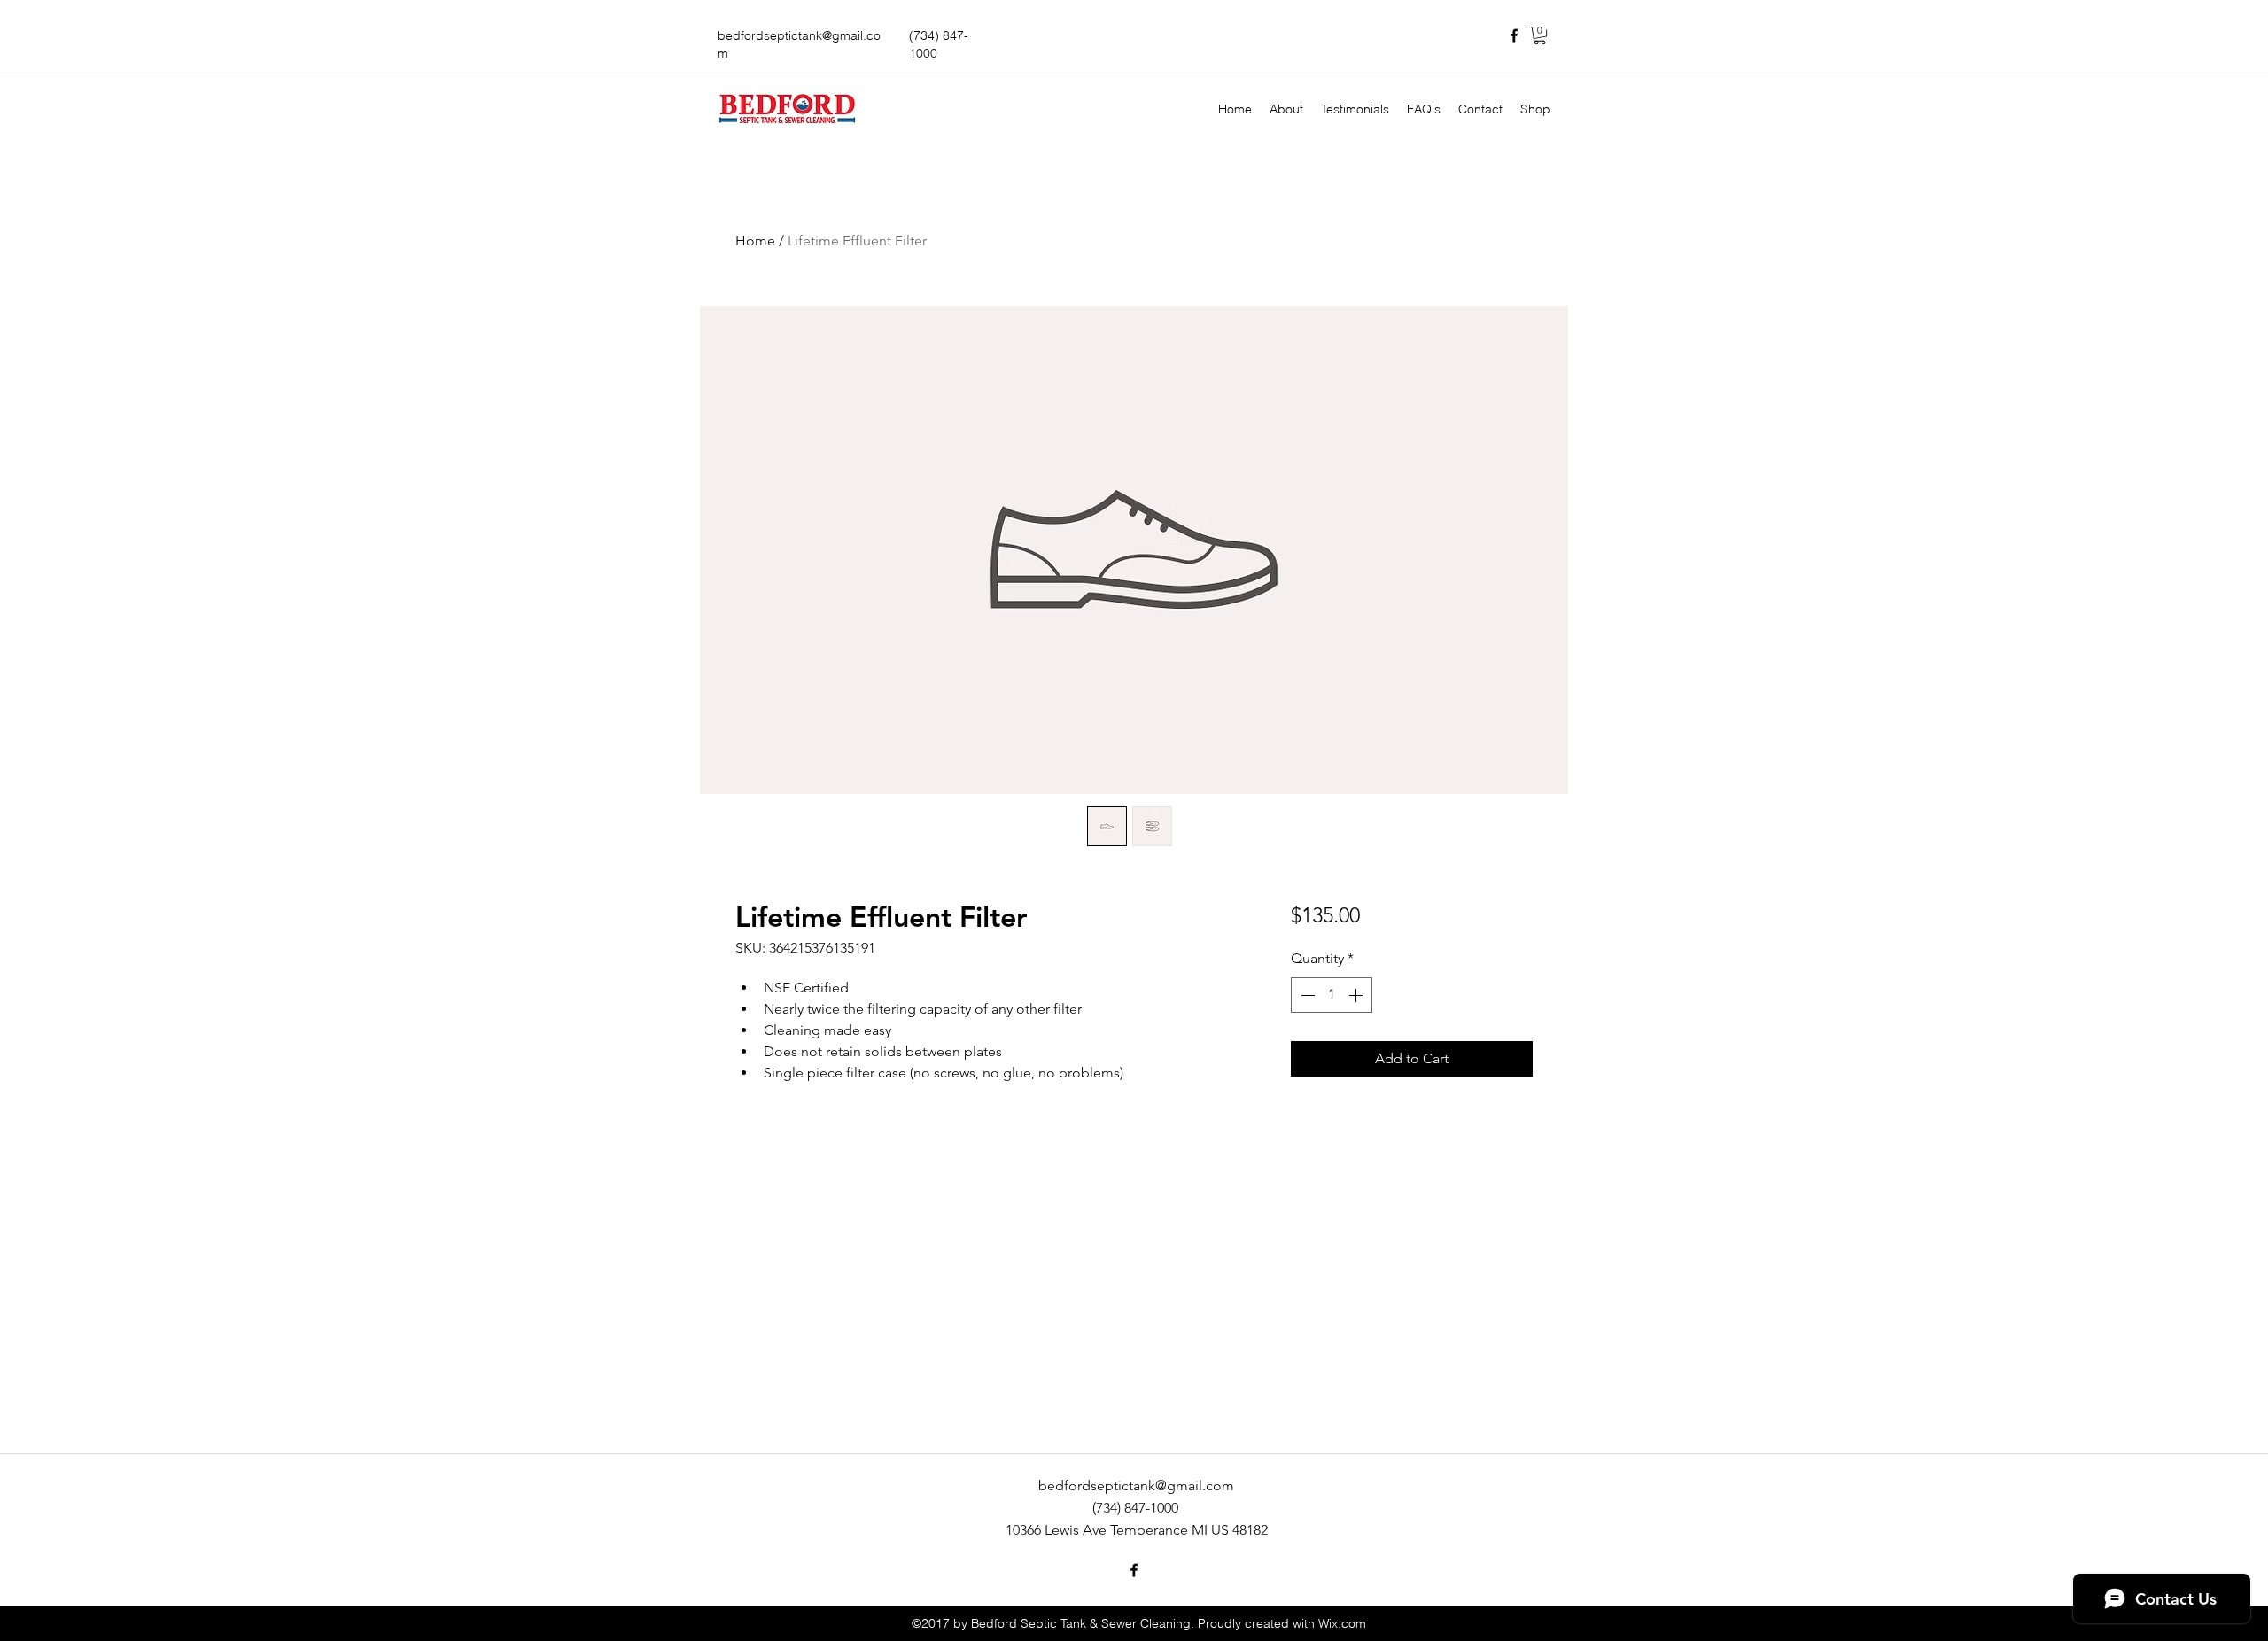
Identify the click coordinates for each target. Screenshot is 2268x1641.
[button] (1540, 35)
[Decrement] (1306, 995)
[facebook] (1514, 35)
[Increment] (1357, 995)
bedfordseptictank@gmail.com (1136, 1485)
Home (755, 241)
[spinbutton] (1332, 995)
